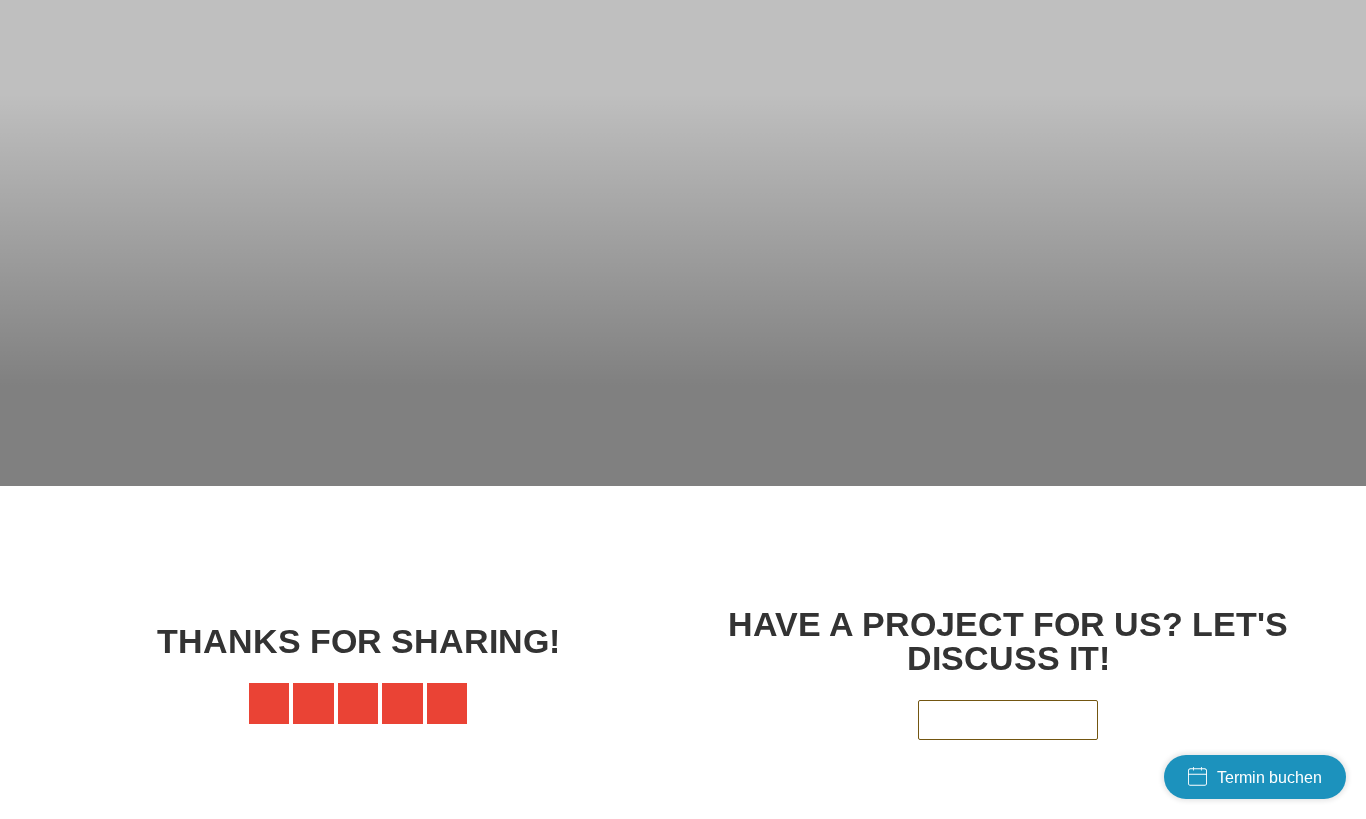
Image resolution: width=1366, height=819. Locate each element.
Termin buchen (1269, 777)
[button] (269, 703)
